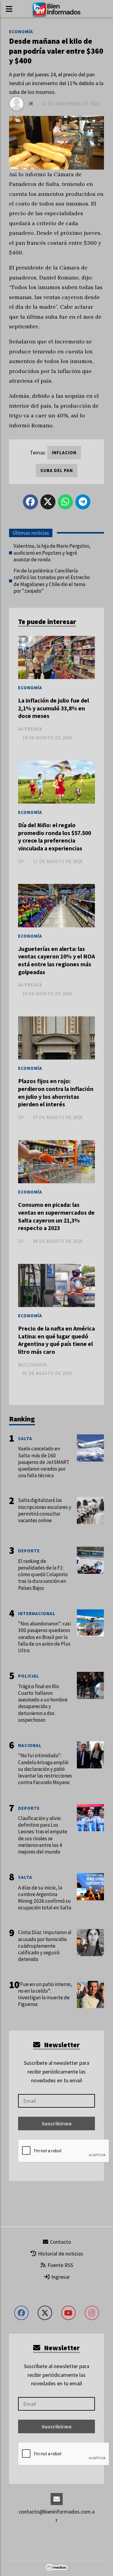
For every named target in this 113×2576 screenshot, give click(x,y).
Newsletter (61, 2045)
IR (31, 104)
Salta (25, 1438)
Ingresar (60, 2277)
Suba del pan (57, 470)
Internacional (37, 1613)
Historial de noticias (60, 2254)
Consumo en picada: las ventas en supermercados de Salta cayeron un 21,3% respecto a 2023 (56, 1216)
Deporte (29, 1551)
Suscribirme (57, 2123)
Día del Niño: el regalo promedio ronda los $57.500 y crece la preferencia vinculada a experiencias (55, 837)
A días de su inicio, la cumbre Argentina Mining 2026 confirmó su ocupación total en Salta (45, 1898)
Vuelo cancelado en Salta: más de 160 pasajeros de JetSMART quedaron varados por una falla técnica (44, 1462)
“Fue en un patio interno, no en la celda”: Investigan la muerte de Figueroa (45, 1994)
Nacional (30, 1745)
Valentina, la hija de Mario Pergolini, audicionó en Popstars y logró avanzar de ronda (52, 553)
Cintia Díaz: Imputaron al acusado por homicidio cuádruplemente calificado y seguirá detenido (45, 1946)
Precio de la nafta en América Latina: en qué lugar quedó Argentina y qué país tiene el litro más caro (56, 1340)
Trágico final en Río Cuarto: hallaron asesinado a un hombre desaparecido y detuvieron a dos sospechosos (43, 1703)
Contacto (60, 2242)
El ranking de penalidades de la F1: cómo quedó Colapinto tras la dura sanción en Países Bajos (43, 1575)
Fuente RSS (60, 2265)
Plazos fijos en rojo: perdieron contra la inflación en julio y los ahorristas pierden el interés (56, 1093)
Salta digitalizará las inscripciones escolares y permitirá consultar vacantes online (45, 1510)
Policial (29, 1676)
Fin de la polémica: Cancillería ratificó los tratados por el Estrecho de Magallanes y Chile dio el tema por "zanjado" (52, 581)
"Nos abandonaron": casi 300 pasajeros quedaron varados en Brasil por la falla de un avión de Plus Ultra (44, 1637)
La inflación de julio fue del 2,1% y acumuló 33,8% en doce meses (53, 708)
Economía (21, 32)
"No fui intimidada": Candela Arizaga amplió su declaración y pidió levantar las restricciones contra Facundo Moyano (45, 1769)
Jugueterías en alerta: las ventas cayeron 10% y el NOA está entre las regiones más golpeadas (56, 960)
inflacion (64, 453)
